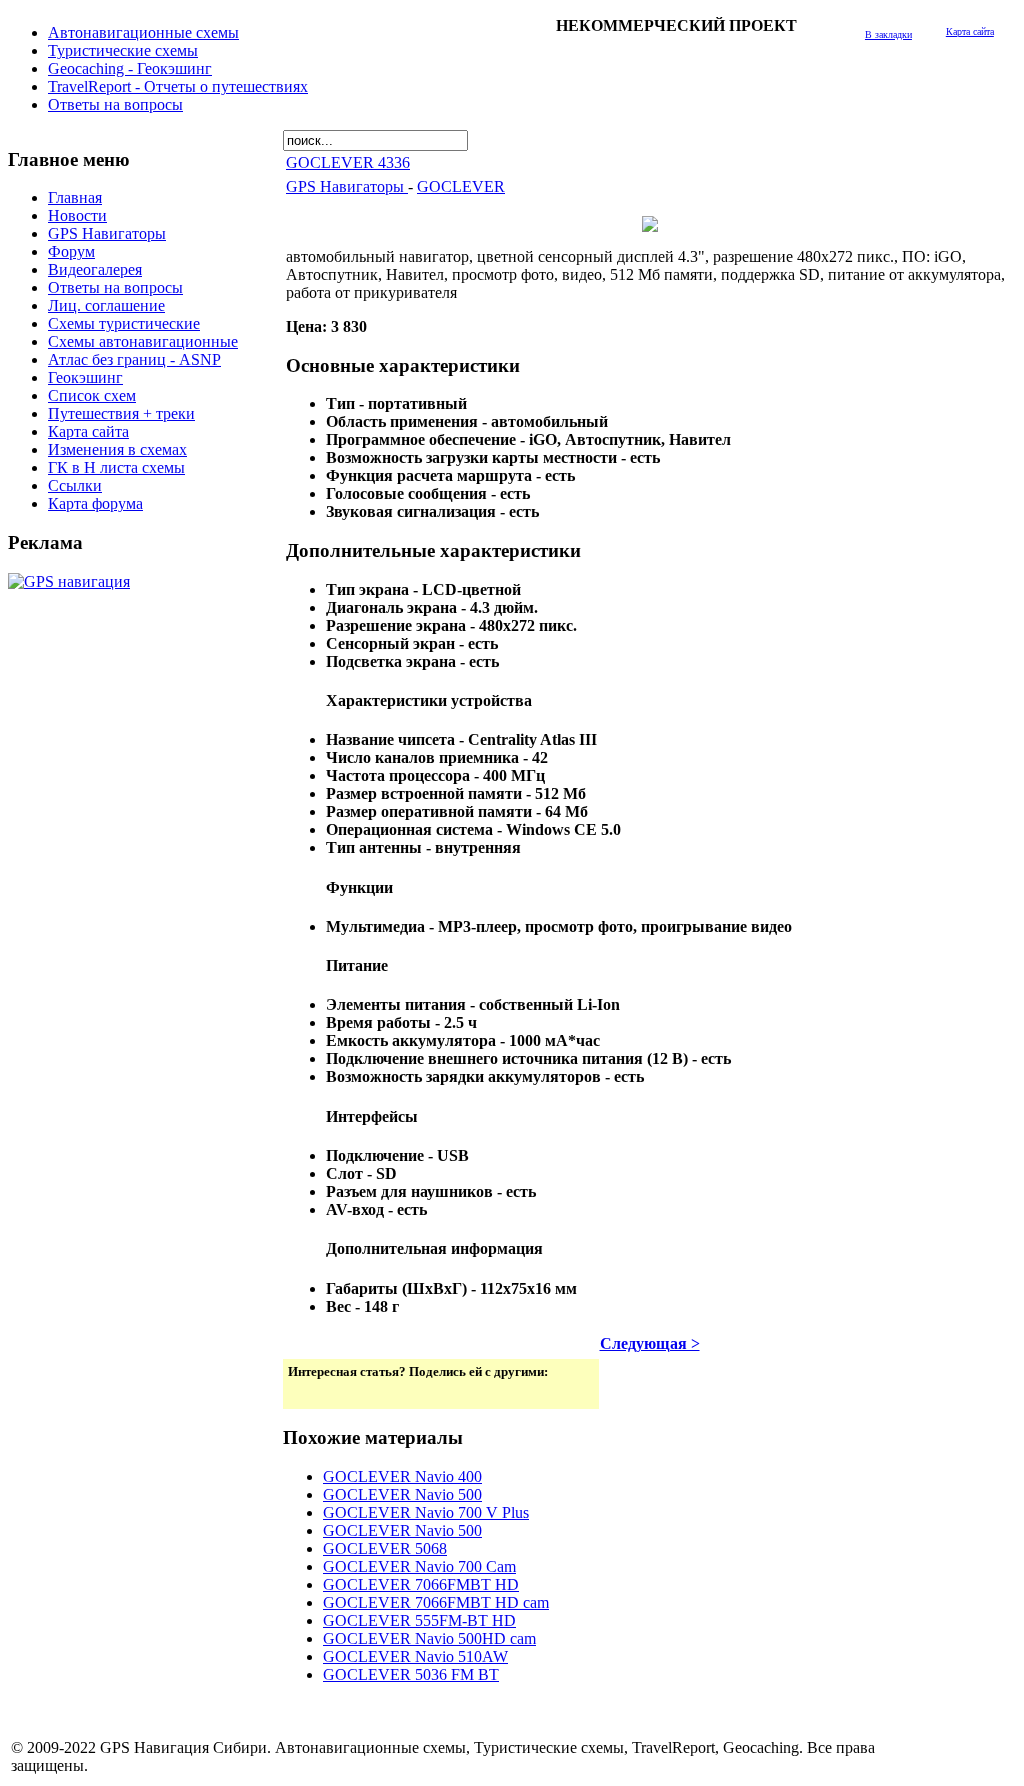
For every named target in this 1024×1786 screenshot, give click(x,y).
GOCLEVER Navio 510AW (415, 1656)
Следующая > (650, 1343)
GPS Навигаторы (347, 186)
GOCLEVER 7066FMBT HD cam (436, 1602)
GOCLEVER (461, 186)
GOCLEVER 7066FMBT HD (421, 1584)
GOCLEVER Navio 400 (402, 1476)
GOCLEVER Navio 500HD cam (429, 1638)
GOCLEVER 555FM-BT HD (419, 1620)
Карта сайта (970, 31)
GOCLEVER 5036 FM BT (411, 1674)
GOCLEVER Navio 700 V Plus (426, 1512)
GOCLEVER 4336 (348, 162)
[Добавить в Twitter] (305, 1392)
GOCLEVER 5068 (385, 1548)
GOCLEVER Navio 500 (402, 1494)
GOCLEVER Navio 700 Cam (419, 1566)
